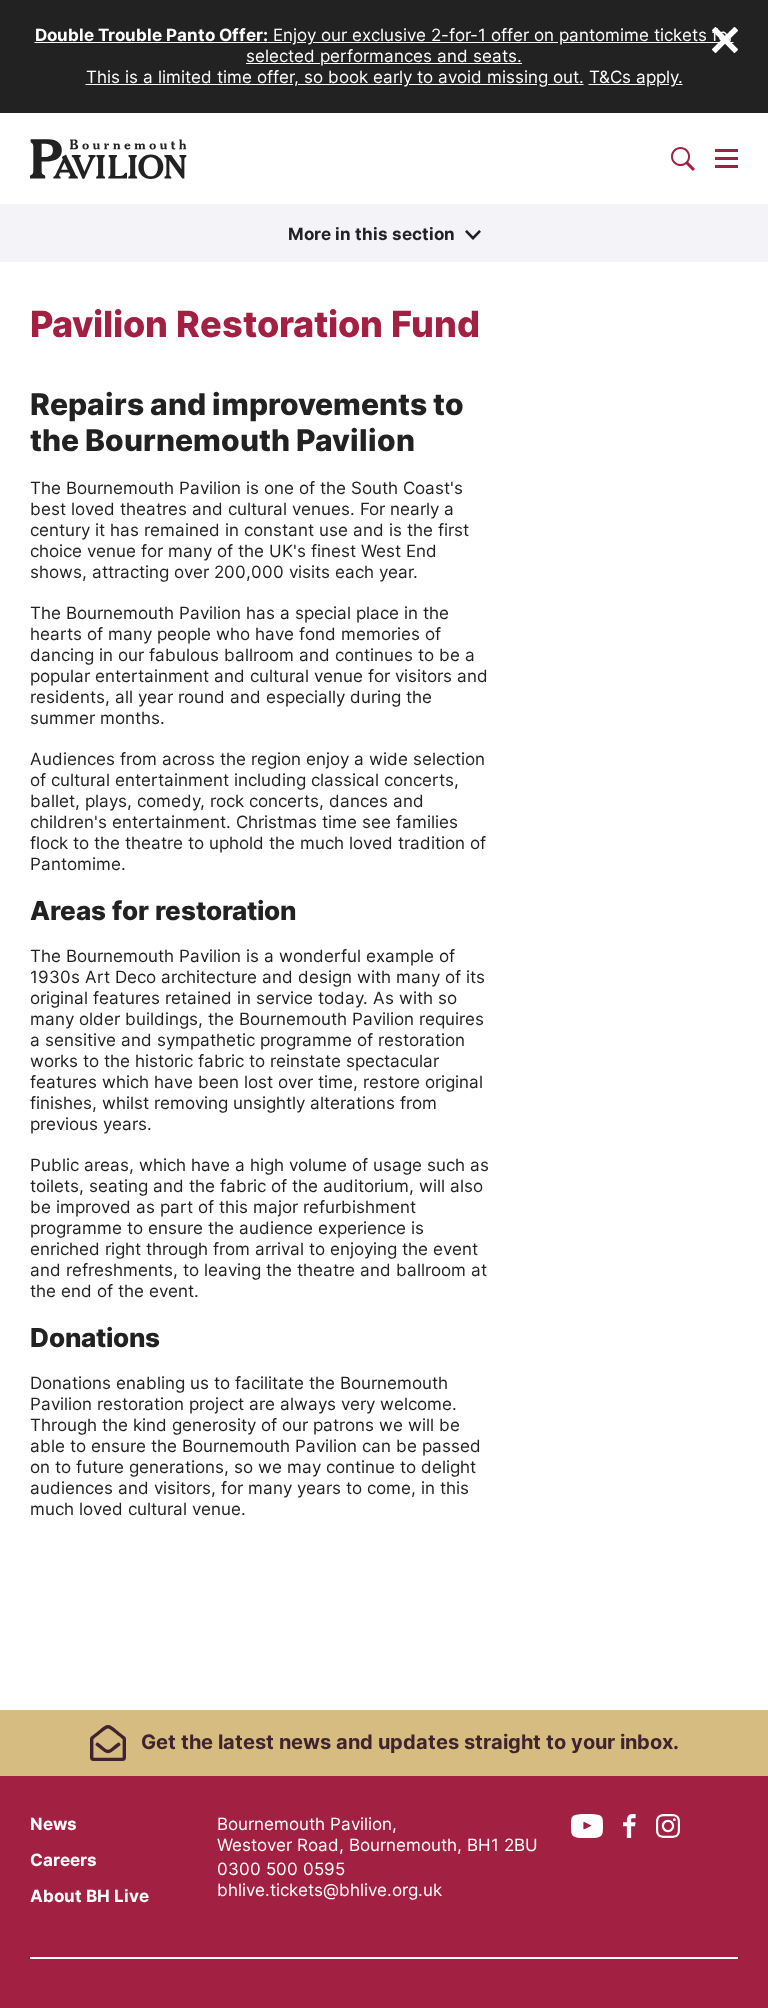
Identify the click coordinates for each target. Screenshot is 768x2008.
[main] (384, 957)
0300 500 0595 (281, 1869)
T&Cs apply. (636, 77)
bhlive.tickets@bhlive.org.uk (329, 1890)
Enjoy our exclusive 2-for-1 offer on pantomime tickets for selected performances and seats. (384, 45)
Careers (63, 1860)
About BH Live (89, 1896)
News (53, 1824)
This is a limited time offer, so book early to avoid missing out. (335, 77)
